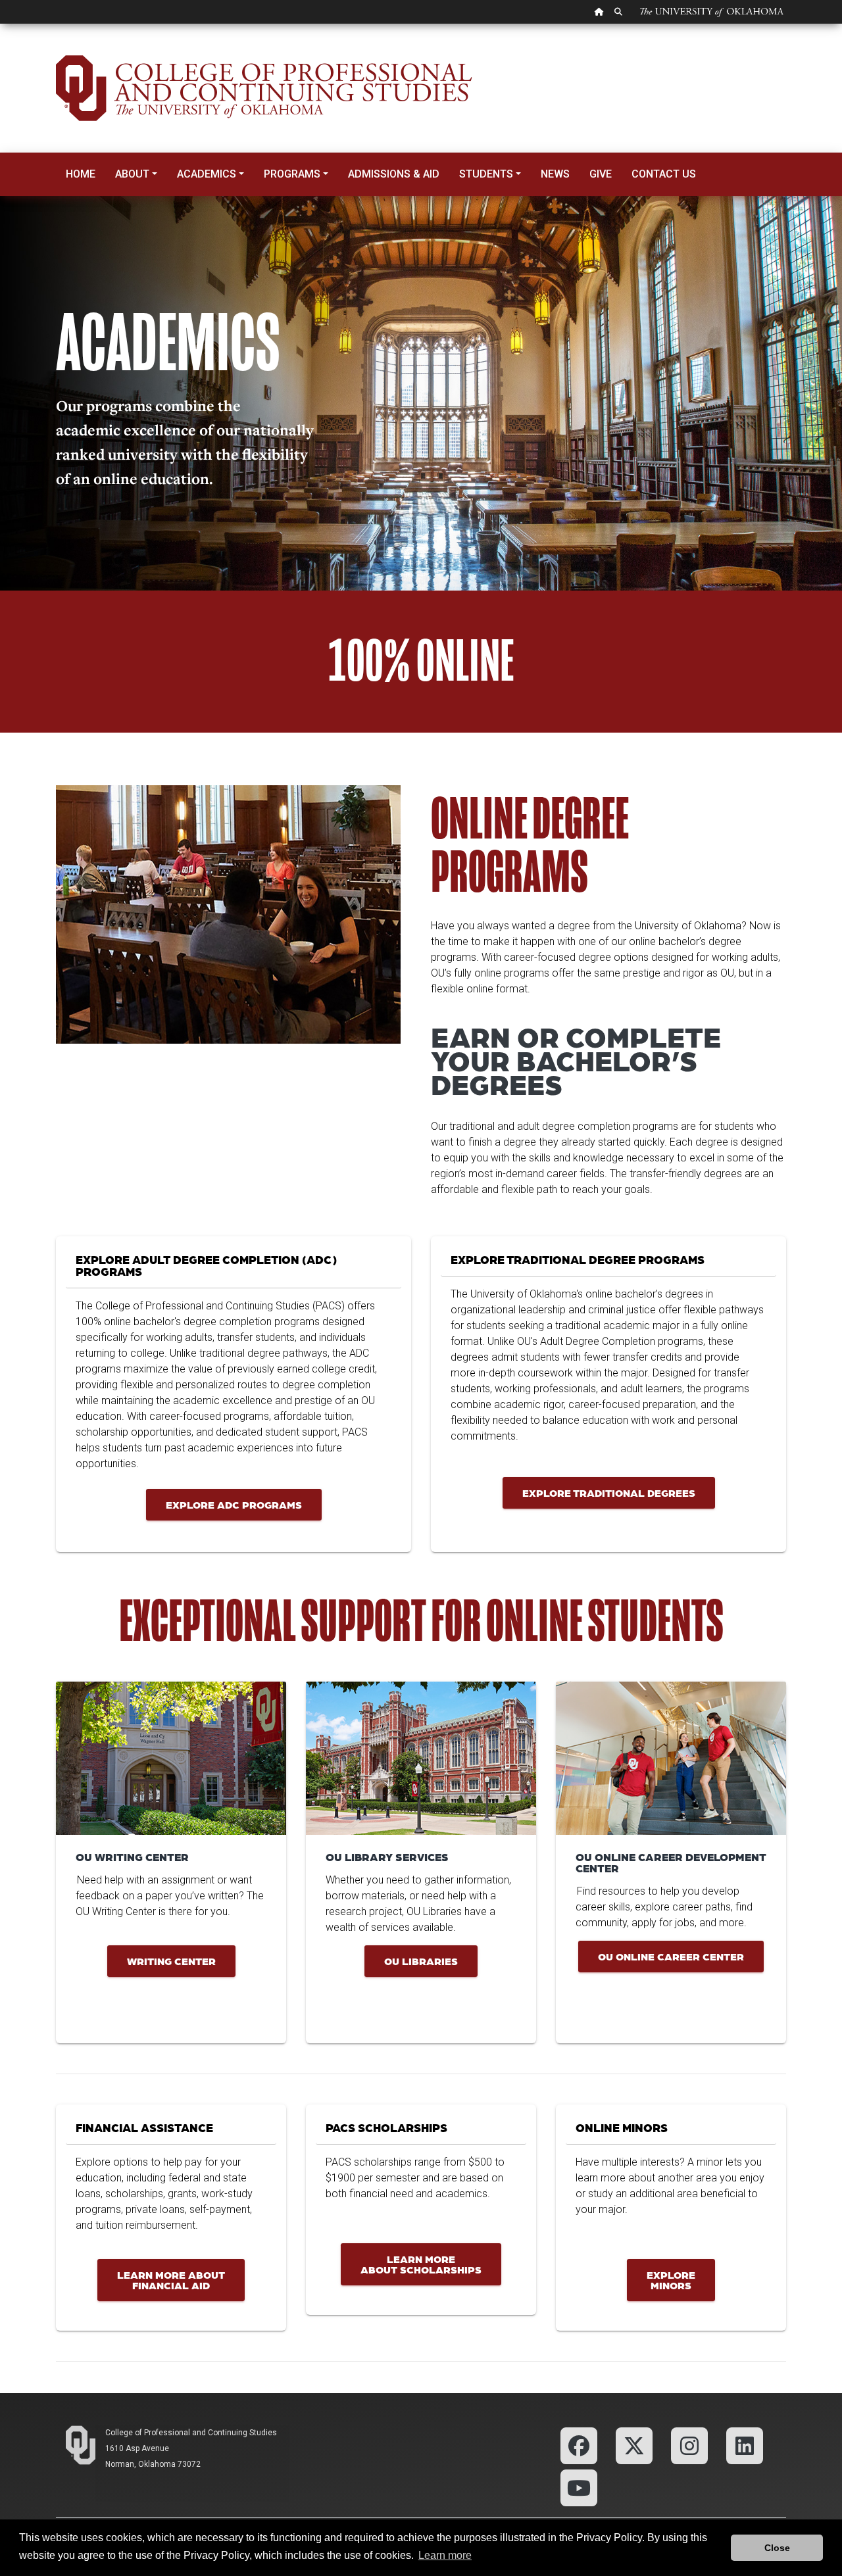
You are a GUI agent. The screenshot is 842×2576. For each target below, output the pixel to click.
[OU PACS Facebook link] (579, 2445)
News (555, 174)
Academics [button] (207, 174)
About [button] (132, 174)
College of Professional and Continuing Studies (191, 2433)
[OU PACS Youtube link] (579, 2487)
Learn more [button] (445, 2555)
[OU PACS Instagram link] (689, 2445)
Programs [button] (292, 174)
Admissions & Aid (394, 174)
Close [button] (777, 2548)
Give (601, 174)
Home (81, 174)
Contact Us (664, 174)
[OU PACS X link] (634, 2445)
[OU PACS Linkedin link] (743, 2445)
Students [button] (486, 174)
